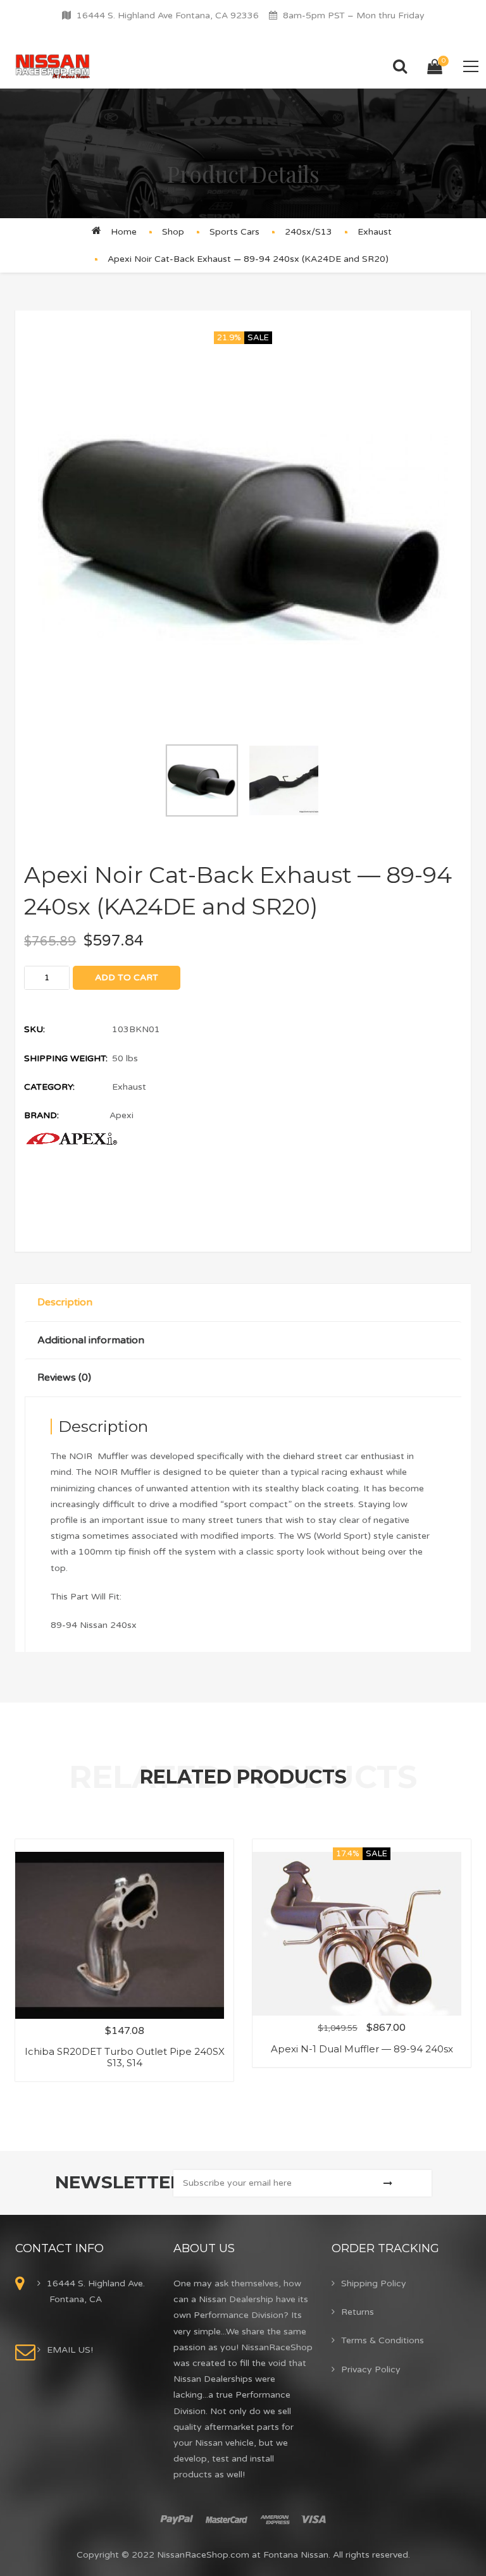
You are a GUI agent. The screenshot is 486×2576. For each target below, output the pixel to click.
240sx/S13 (308, 232)
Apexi (121, 1115)
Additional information (91, 1340)
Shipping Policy (374, 2283)
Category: (49, 1087)
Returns (358, 2312)
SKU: (34, 1029)
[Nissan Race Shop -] (53, 66)
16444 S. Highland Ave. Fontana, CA (96, 2291)
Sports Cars (234, 232)
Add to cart (127, 977)
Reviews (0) (64, 1377)
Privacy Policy (371, 2370)
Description (65, 1302)
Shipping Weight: (66, 1058)
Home (124, 232)
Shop (173, 232)
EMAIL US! (70, 2350)
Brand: (41, 1115)
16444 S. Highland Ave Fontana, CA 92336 (168, 15)
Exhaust (375, 232)
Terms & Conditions (383, 2340)
